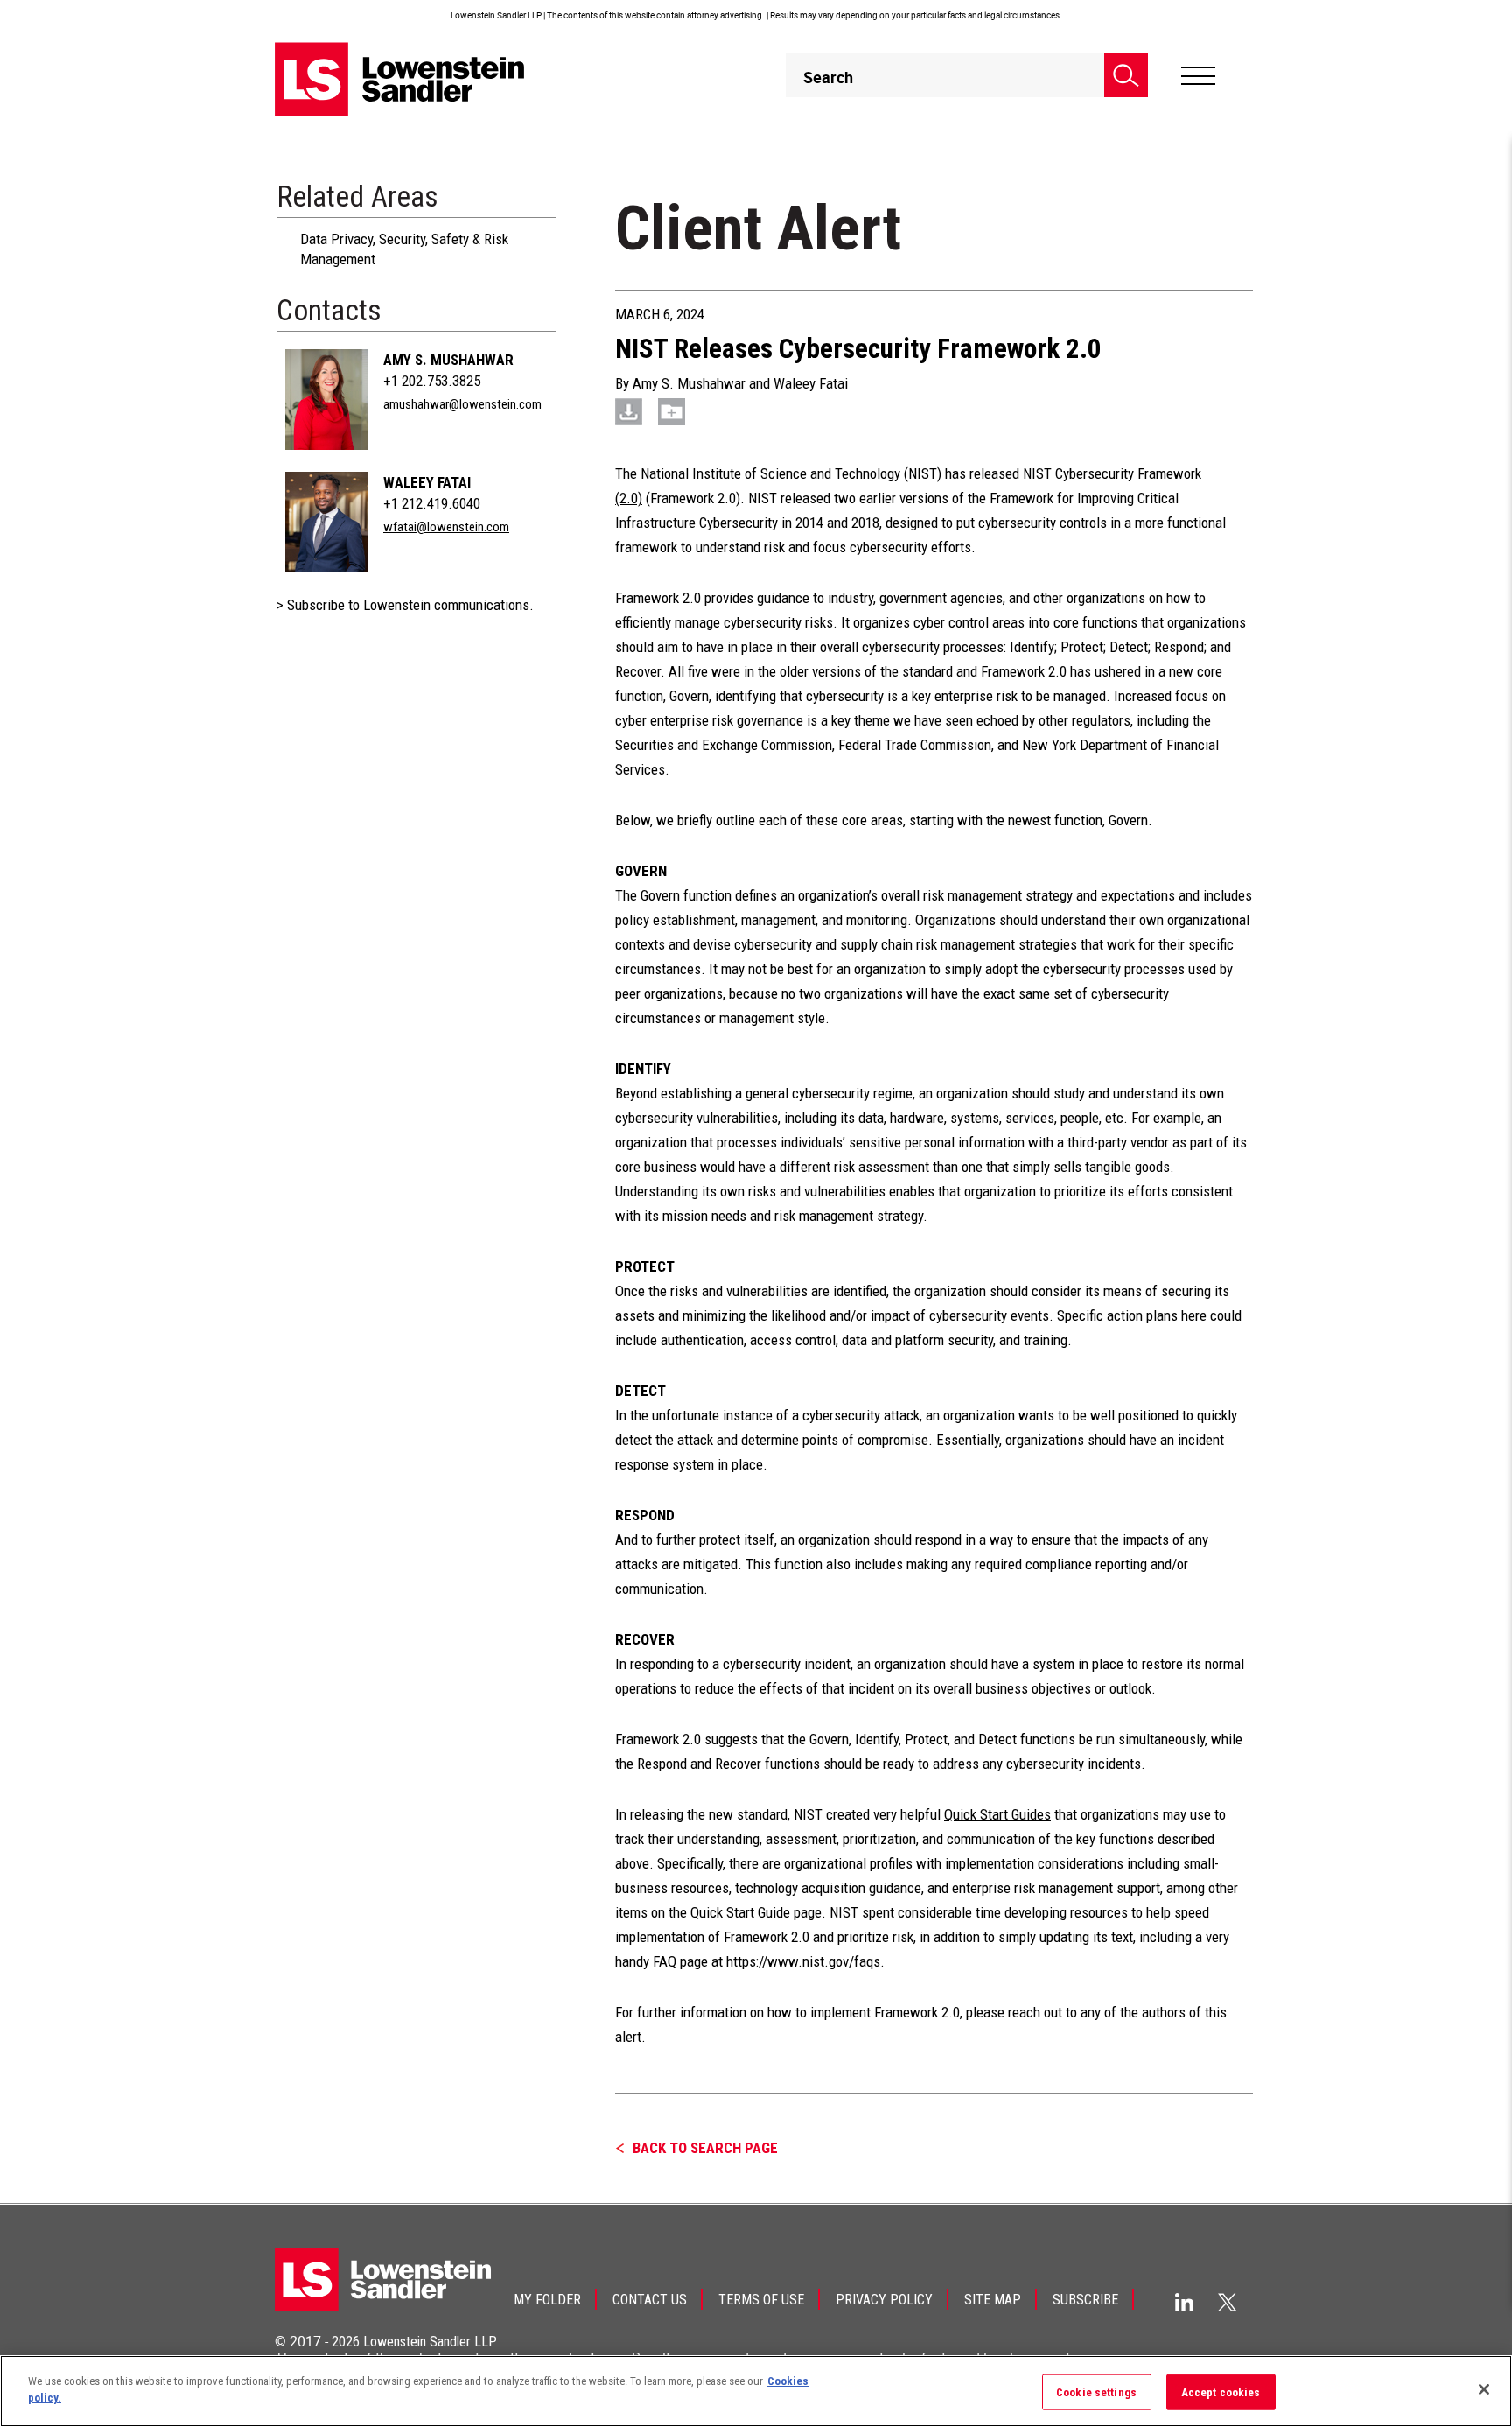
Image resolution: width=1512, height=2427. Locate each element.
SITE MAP (993, 2300)
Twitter (1228, 2302)
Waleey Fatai (427, 482)
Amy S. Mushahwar (448, 360)
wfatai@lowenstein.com (446, 527)
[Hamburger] (1198, 76)
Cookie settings (1096, 2392)
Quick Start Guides (997, 1814)
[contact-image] (327, 400)
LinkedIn (1184, 2302)
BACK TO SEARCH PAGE (705, 2148)
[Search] (1126, 75)
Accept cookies (1221, 2392)
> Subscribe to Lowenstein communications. (405, 605)
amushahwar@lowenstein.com (462, 404)
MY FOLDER (547, 2300)
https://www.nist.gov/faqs (803, 1961)
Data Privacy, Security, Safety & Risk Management (404, 249)
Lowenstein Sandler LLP (430, 2342)
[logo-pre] (400, 79)
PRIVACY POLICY (884, 2300)
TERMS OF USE (761, 2300)
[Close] (1484, 2389)
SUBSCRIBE (1085, 2300)
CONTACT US (650, 2300)
